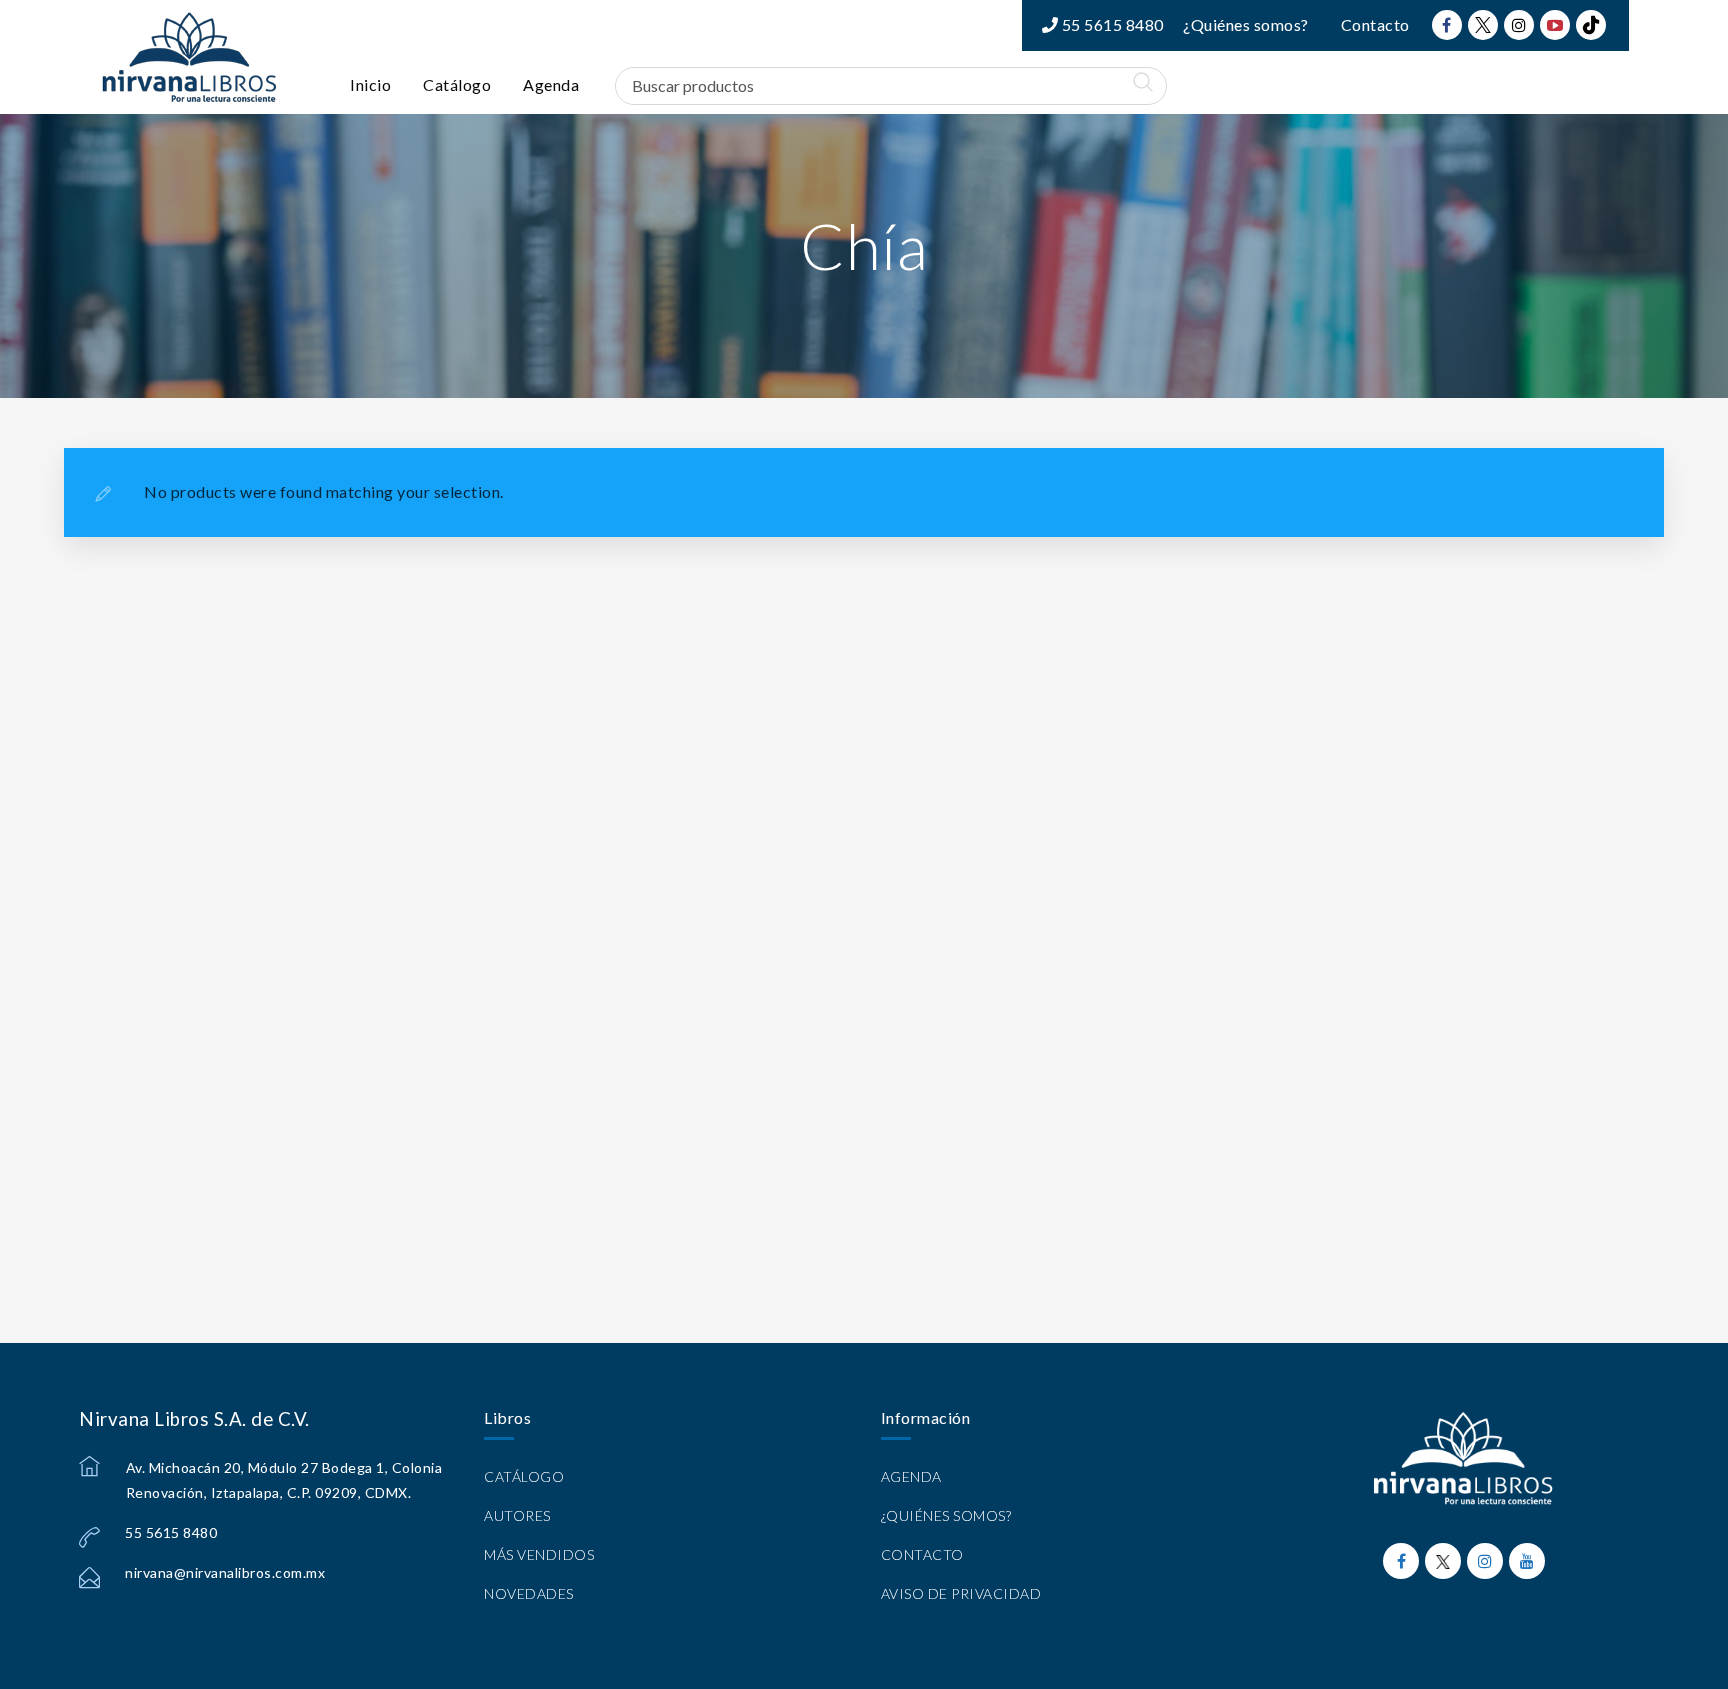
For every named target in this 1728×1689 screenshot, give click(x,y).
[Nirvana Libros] (189, 57)
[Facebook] (1447, 25)
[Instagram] (1519, 25)
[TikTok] (1591, 25)
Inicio (370, 84)
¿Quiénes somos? (1246, 24)
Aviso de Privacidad (961, 1593)
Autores (517, 1515)
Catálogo (457, 84)
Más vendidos (539, 1554)
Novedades (529, 1593)
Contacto (1375, 24)
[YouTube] (1555, 25)
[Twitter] (1483, 25)
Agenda (551, 84)
